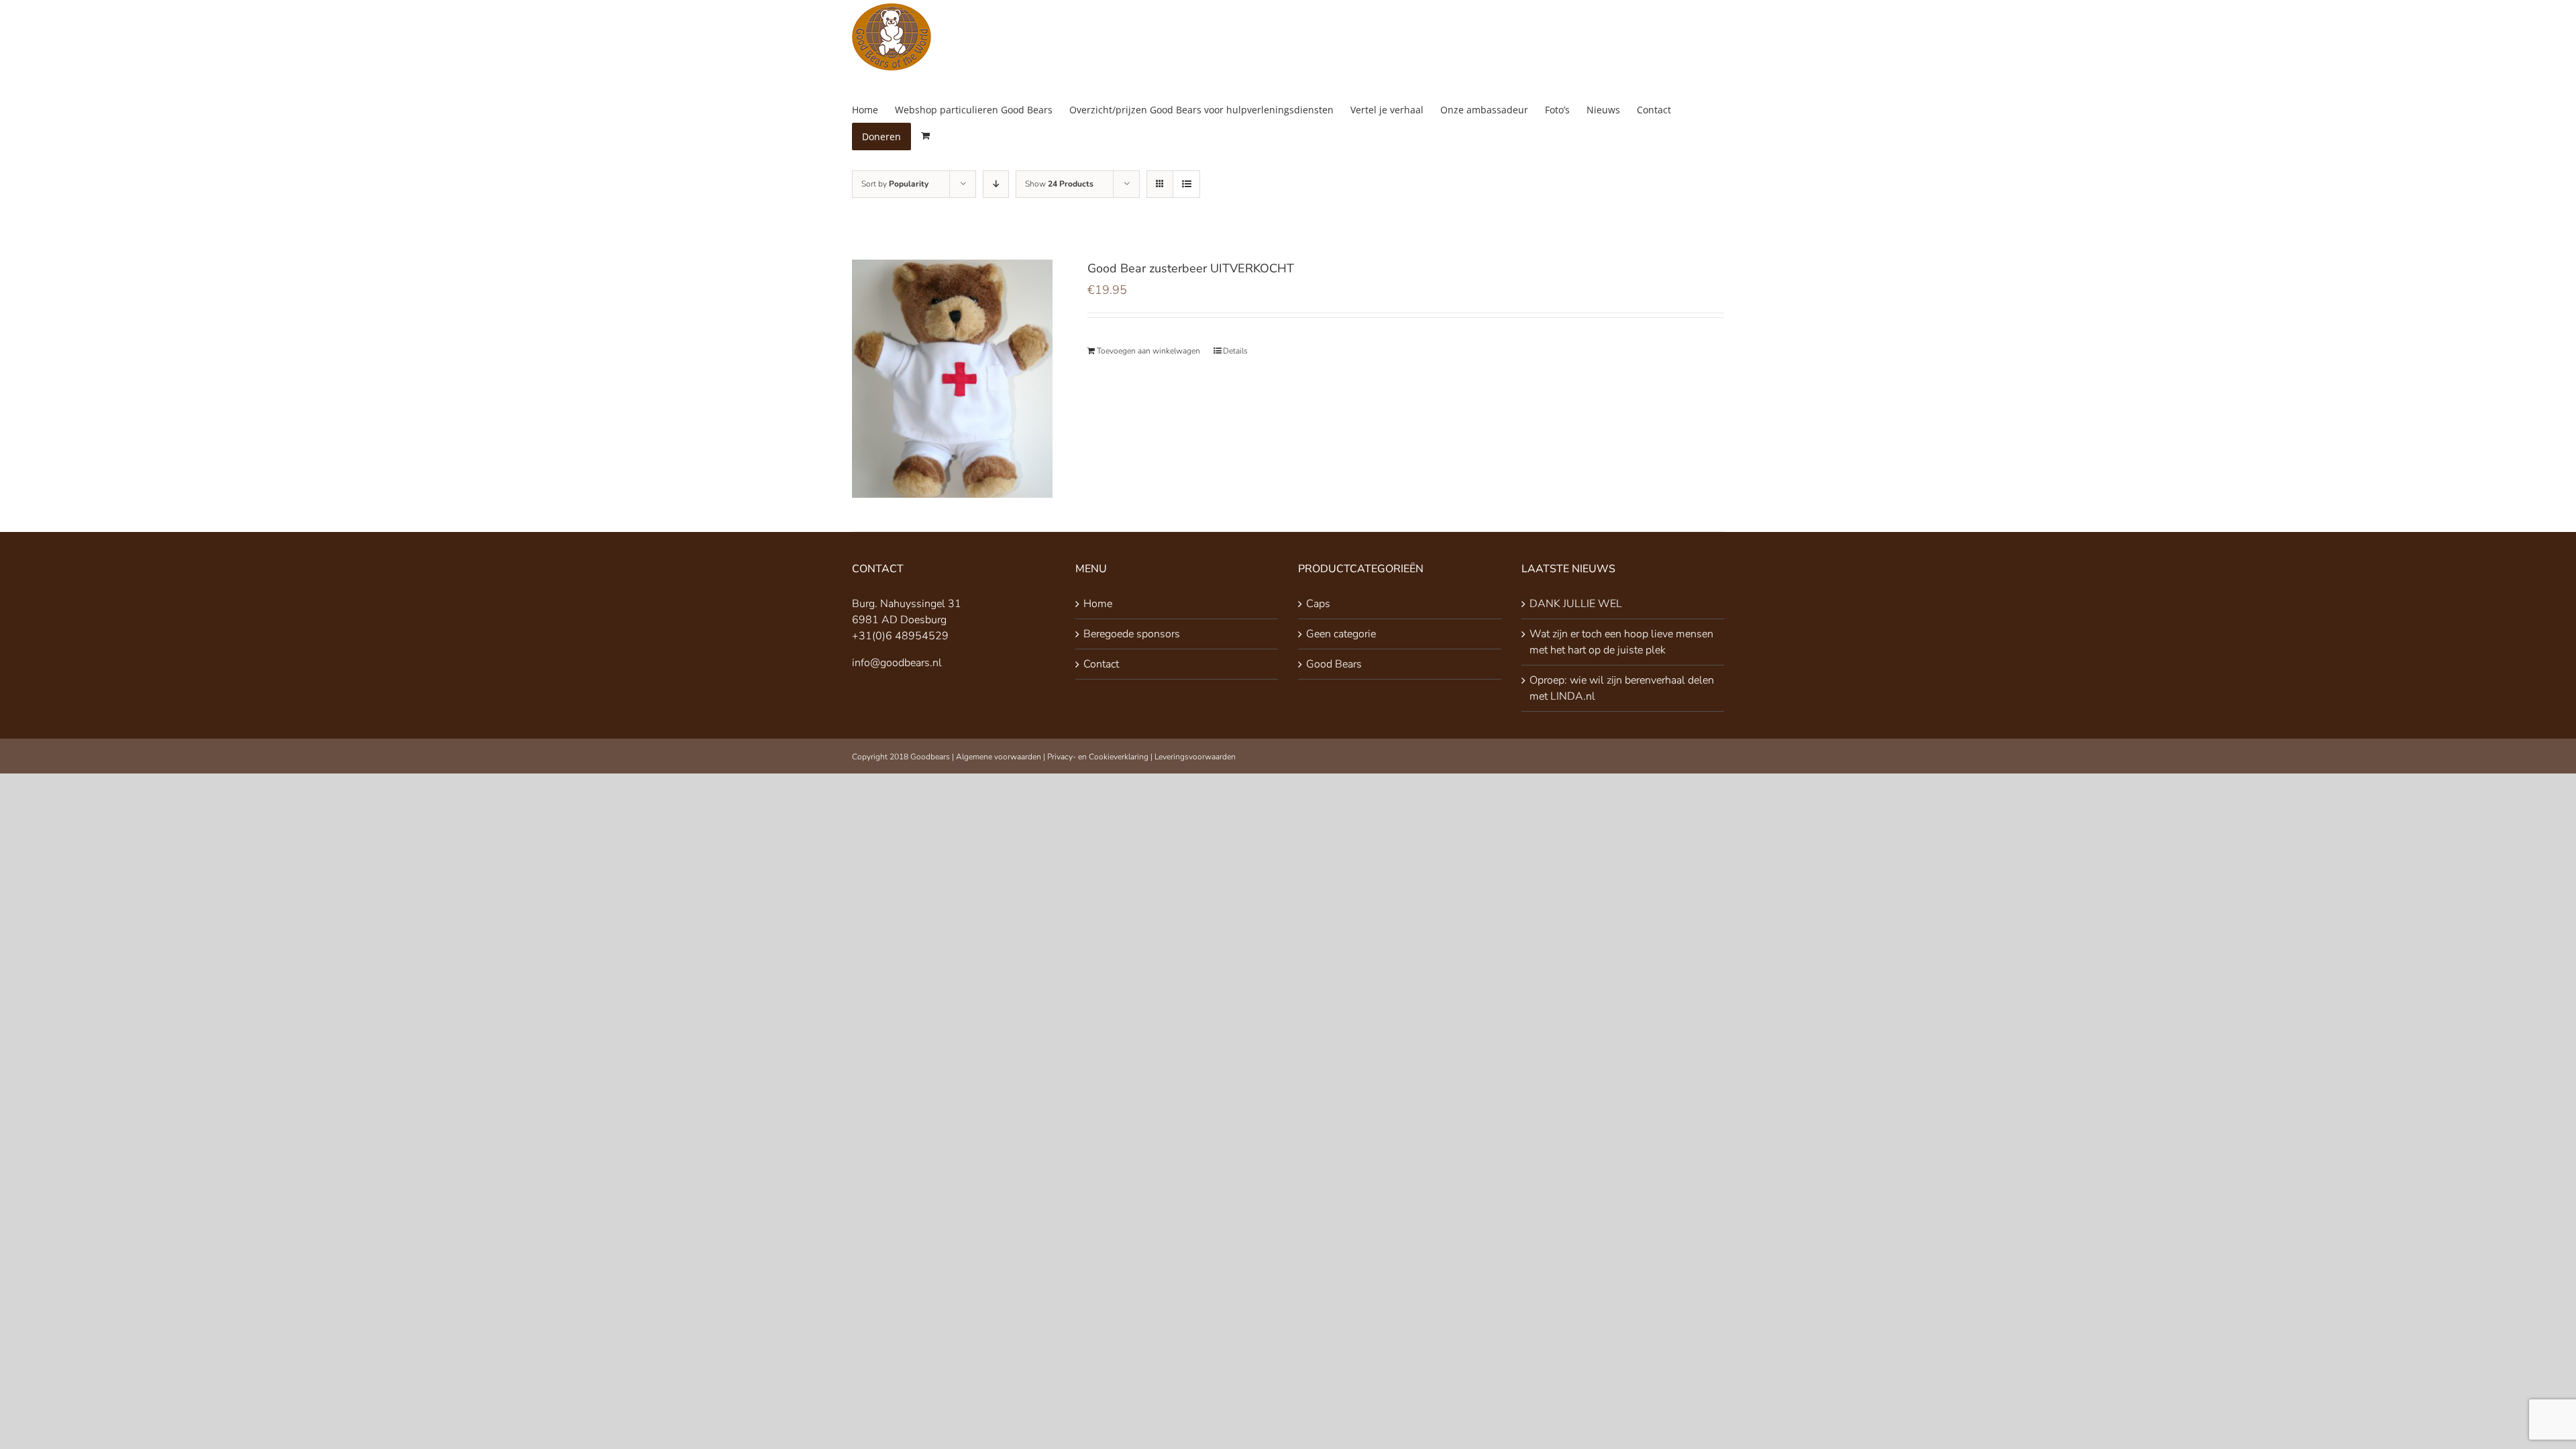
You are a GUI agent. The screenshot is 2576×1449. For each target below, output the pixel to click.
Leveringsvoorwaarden (1195, 757)
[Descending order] (996, 184)
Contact (1101, 664)
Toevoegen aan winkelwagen (1148, 351)
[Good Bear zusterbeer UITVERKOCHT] (952, 379)
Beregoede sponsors (1132, 634)
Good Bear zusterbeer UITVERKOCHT (1191, 268)
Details (1235, 351)
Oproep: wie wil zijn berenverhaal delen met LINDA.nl (1622, 688)
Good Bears (1334, 664)
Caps (1318, 604)
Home (1098, 604)
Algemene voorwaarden (999, 757)
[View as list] (1186, 184)
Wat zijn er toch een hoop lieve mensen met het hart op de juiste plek (1621, 642)
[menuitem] (873, 110)
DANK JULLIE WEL (1576, 604)
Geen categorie (1341, 634)
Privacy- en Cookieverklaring (1098, 757)
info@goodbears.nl (897, 663)
